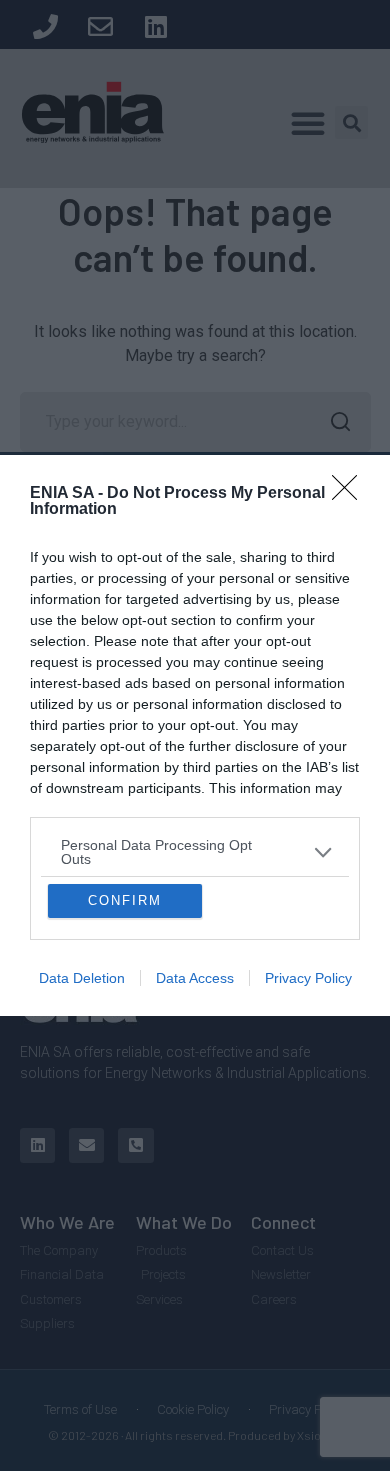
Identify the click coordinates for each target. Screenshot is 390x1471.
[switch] (313, 734)
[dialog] (195, 735)
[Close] (351, 328)
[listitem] (195, 686)
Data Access (195, 1144)
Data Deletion (82, 1144)
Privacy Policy (308, 1144)
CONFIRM (125, 1066)
